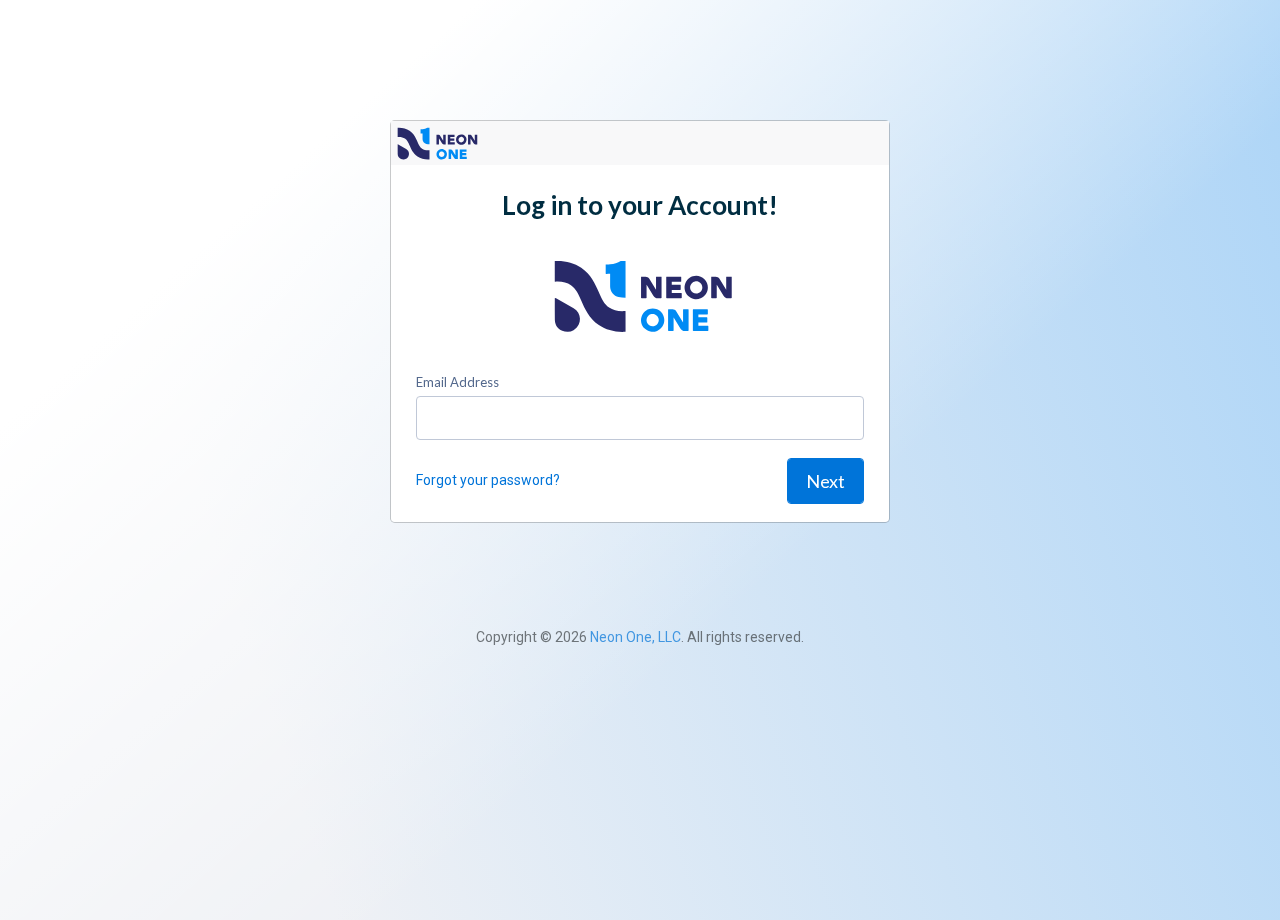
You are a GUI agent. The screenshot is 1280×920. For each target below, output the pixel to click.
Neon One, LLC (635, 637)
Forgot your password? (488, 480)
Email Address (457, 382)
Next (825, 481)
